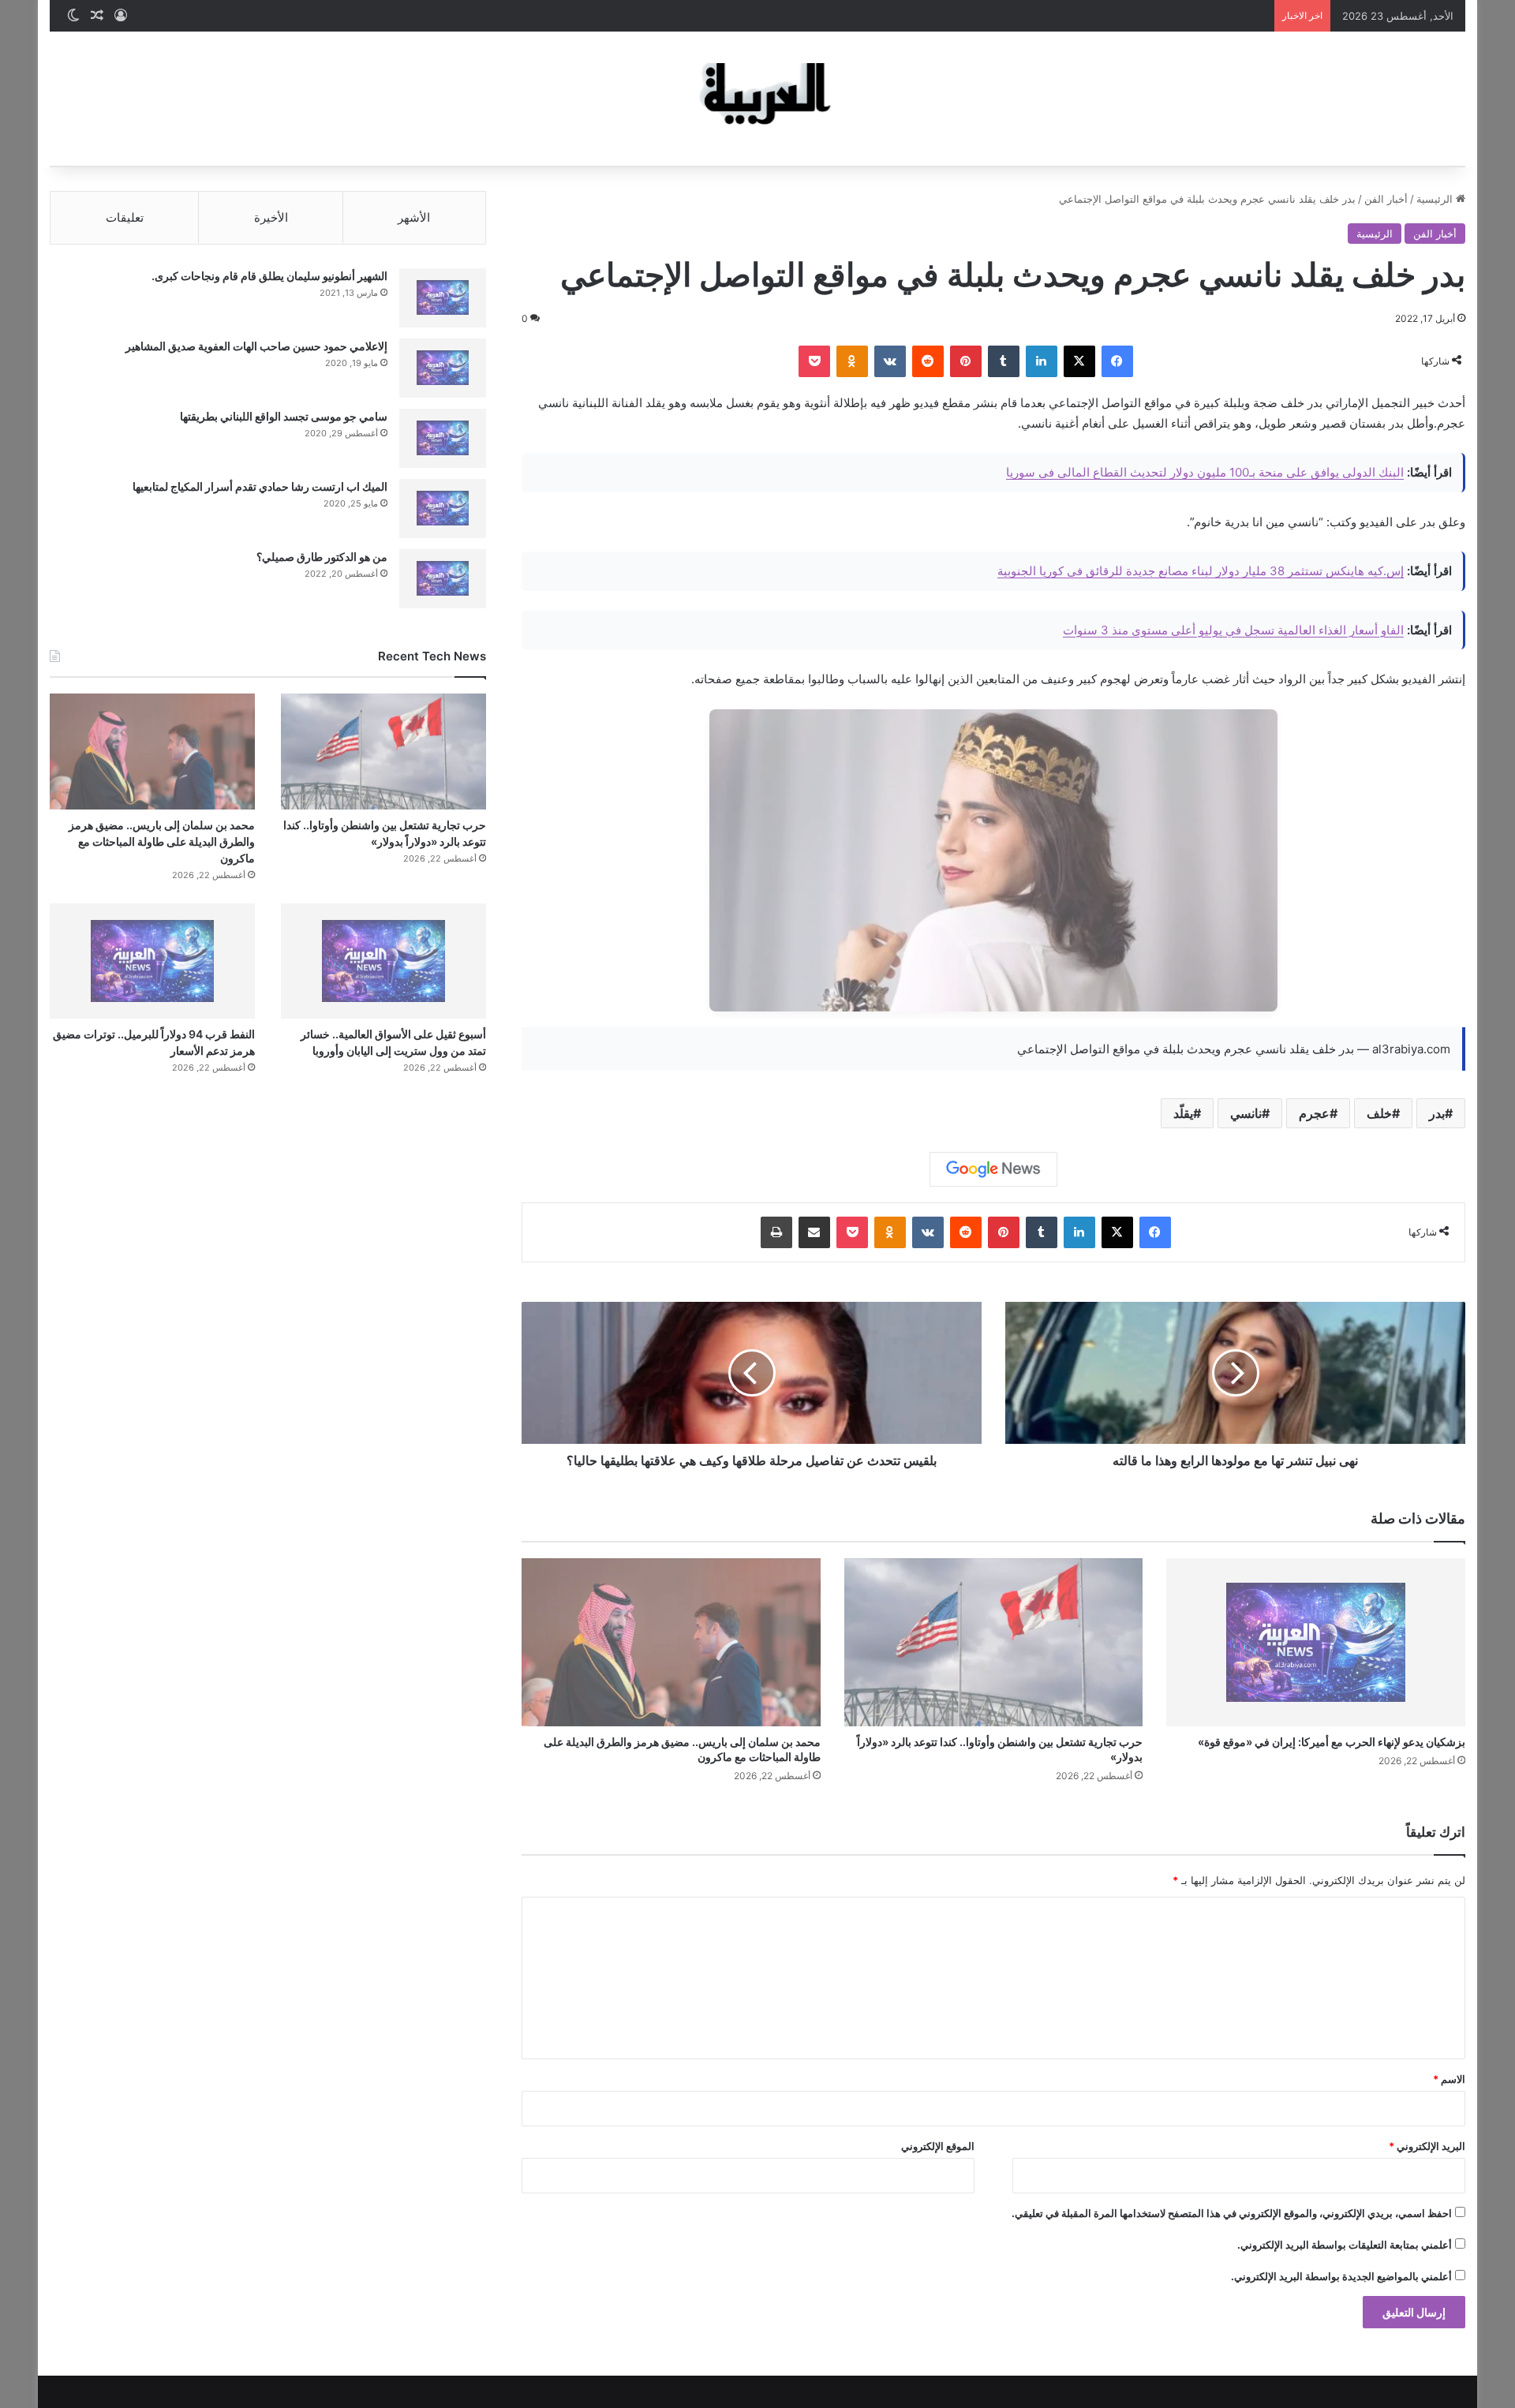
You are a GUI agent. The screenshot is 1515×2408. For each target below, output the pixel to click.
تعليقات (125, 217)
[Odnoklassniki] (852, 361)
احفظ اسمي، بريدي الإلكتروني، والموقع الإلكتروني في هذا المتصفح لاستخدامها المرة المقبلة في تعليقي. (1232, 2213)
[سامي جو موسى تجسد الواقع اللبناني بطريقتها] (443, 438)
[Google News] (993, 1169)
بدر (1437, 1113)
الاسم (1449, 2079)
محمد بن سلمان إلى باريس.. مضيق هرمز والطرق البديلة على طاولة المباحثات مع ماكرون (162, 841)
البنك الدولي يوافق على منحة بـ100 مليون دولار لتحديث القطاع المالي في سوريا (1205, 472)
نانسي (1246, 1113)
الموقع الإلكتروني (938, 2146)
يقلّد (1183, 1113)
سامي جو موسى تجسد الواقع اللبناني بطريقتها (284, 416)
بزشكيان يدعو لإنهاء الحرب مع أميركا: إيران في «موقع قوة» (1332, 1742)
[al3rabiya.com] (757, 99)
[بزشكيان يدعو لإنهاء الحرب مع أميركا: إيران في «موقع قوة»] (1316, 1643)
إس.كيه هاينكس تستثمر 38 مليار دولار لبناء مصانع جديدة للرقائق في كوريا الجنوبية (1201, 571)
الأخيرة (271, 217)
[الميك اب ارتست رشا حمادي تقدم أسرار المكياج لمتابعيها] (443, 509)
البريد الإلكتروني (1427, 2146)
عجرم (1314, 1113)
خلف (1379, 1113)
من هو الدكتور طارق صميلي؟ (322, 557)
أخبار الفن (1386, 199)
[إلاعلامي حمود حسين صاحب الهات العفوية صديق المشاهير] (443, 368)
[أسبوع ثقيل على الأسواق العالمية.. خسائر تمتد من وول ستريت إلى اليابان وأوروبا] (383, 961)
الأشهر (414, 217)
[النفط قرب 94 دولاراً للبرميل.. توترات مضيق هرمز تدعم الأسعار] (152, 961)
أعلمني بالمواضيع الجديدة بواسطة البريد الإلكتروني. (1341, 2276)
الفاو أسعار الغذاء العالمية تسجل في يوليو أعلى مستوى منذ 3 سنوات (1233, 630)
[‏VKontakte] (890, 361)
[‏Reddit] (928, 361)
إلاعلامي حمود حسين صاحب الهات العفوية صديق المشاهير (256, 346)
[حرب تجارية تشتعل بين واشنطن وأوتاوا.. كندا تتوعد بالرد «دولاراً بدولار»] (994, 1642)
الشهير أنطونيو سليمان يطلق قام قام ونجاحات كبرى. (269, 276)
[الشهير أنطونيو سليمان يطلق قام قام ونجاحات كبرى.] (443, 298)
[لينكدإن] (1042, 361)
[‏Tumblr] (1004, 361)
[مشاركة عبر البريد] (814, 1232)
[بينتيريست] (966, 361)
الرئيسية (1436, 199)
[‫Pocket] (814, 361)
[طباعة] (776, 1232)
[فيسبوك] (1117, 361)
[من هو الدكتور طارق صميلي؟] (443, 579)
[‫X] (1079, 361)
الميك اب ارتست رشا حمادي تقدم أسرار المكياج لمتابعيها (260, 486)
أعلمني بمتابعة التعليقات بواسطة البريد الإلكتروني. (1345, 2245)
